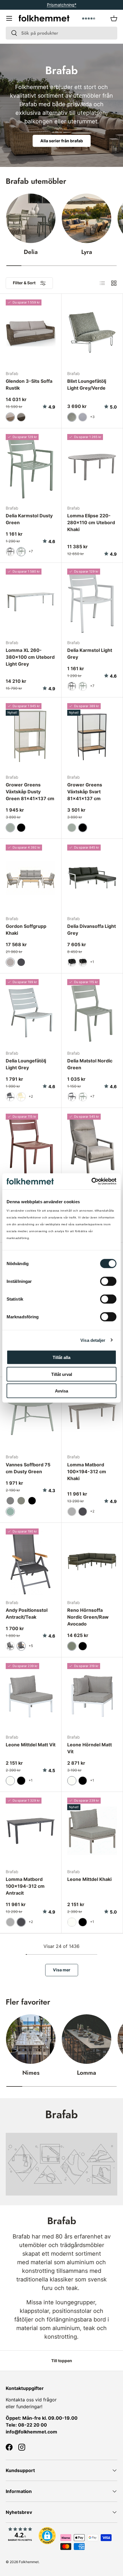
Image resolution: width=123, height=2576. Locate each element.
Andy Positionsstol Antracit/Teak (27, 1614)
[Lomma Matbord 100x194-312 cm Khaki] (92, 1416)
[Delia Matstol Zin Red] (31, 1147)
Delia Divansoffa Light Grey (92, 930)
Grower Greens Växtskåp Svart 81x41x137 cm (85, 792)
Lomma (87, 2073)
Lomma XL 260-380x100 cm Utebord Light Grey (30, 657)
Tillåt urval (62, 1374)
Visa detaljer (93, 1340)
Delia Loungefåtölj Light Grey (26, 1064)
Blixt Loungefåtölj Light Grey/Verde (87, 384)
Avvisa (61, 1391)
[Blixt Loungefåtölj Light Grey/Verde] (92, 333)
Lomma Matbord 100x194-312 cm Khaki (87, 1472)
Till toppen (62, 2361)
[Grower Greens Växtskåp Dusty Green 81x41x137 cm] (31, 736)
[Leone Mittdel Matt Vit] (31, 1696)
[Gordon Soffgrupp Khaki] (31, 878)
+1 (92, 962)
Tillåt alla (61, 1357)
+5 (31, 1646)
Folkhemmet (29, 2562)
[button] (114, 18)
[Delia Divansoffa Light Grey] (92, 878)
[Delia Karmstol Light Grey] (92, 602)
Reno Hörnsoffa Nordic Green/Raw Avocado (88, 1617)
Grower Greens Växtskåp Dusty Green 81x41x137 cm (30, 792)
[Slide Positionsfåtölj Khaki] (92, 1147)
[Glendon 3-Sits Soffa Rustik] (31, 333)
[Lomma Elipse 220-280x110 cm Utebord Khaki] (92, 467)
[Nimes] (31, 2039)
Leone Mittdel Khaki (89, 1879)
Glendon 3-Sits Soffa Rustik (29, 384)
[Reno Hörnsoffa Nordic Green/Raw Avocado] (92, 1562)
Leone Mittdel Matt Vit (31, 1745)
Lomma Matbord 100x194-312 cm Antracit (25, 1886)
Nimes (31, 2073)
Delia (31, 252)
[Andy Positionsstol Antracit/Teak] (31, 1562)
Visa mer (62, 1970)
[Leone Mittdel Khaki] (92, 1831)
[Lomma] (87, 2039)
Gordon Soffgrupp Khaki (26, 930)
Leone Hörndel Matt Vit (90, 1748)
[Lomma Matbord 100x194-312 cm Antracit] (31, 1831)
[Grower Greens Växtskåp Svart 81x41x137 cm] (92, 736)
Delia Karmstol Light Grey (90, 654)
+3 (92, 417)
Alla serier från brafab (62, 141)
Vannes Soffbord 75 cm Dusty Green (28, 1468)
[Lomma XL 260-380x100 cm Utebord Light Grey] (31, 602)
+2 (31, 1096)
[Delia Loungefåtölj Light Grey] (31, 1012)
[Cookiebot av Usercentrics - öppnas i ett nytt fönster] (91, 1182)
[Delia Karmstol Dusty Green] (31, 467)
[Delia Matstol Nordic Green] (92, 1012)
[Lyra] (87, 218)
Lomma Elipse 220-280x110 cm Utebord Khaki (91, 522)
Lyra (87, 252)
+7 (31, 551)
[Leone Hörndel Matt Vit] (92, 1696)
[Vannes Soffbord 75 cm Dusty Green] (31, 1416)
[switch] (108, 1281)
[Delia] (31, 218)
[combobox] (61, 33)
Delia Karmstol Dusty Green (29, 519)
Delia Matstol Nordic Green (90, 1064)
